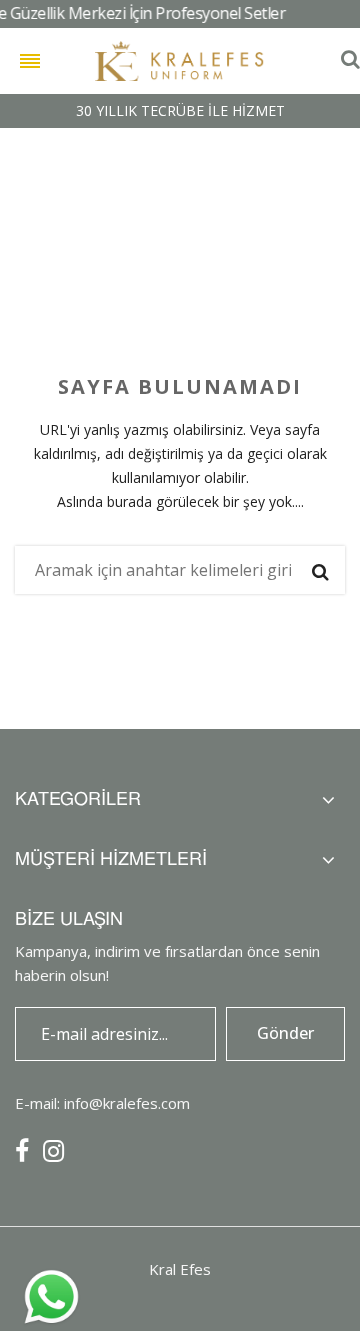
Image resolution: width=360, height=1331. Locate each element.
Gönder (285, 1033)
